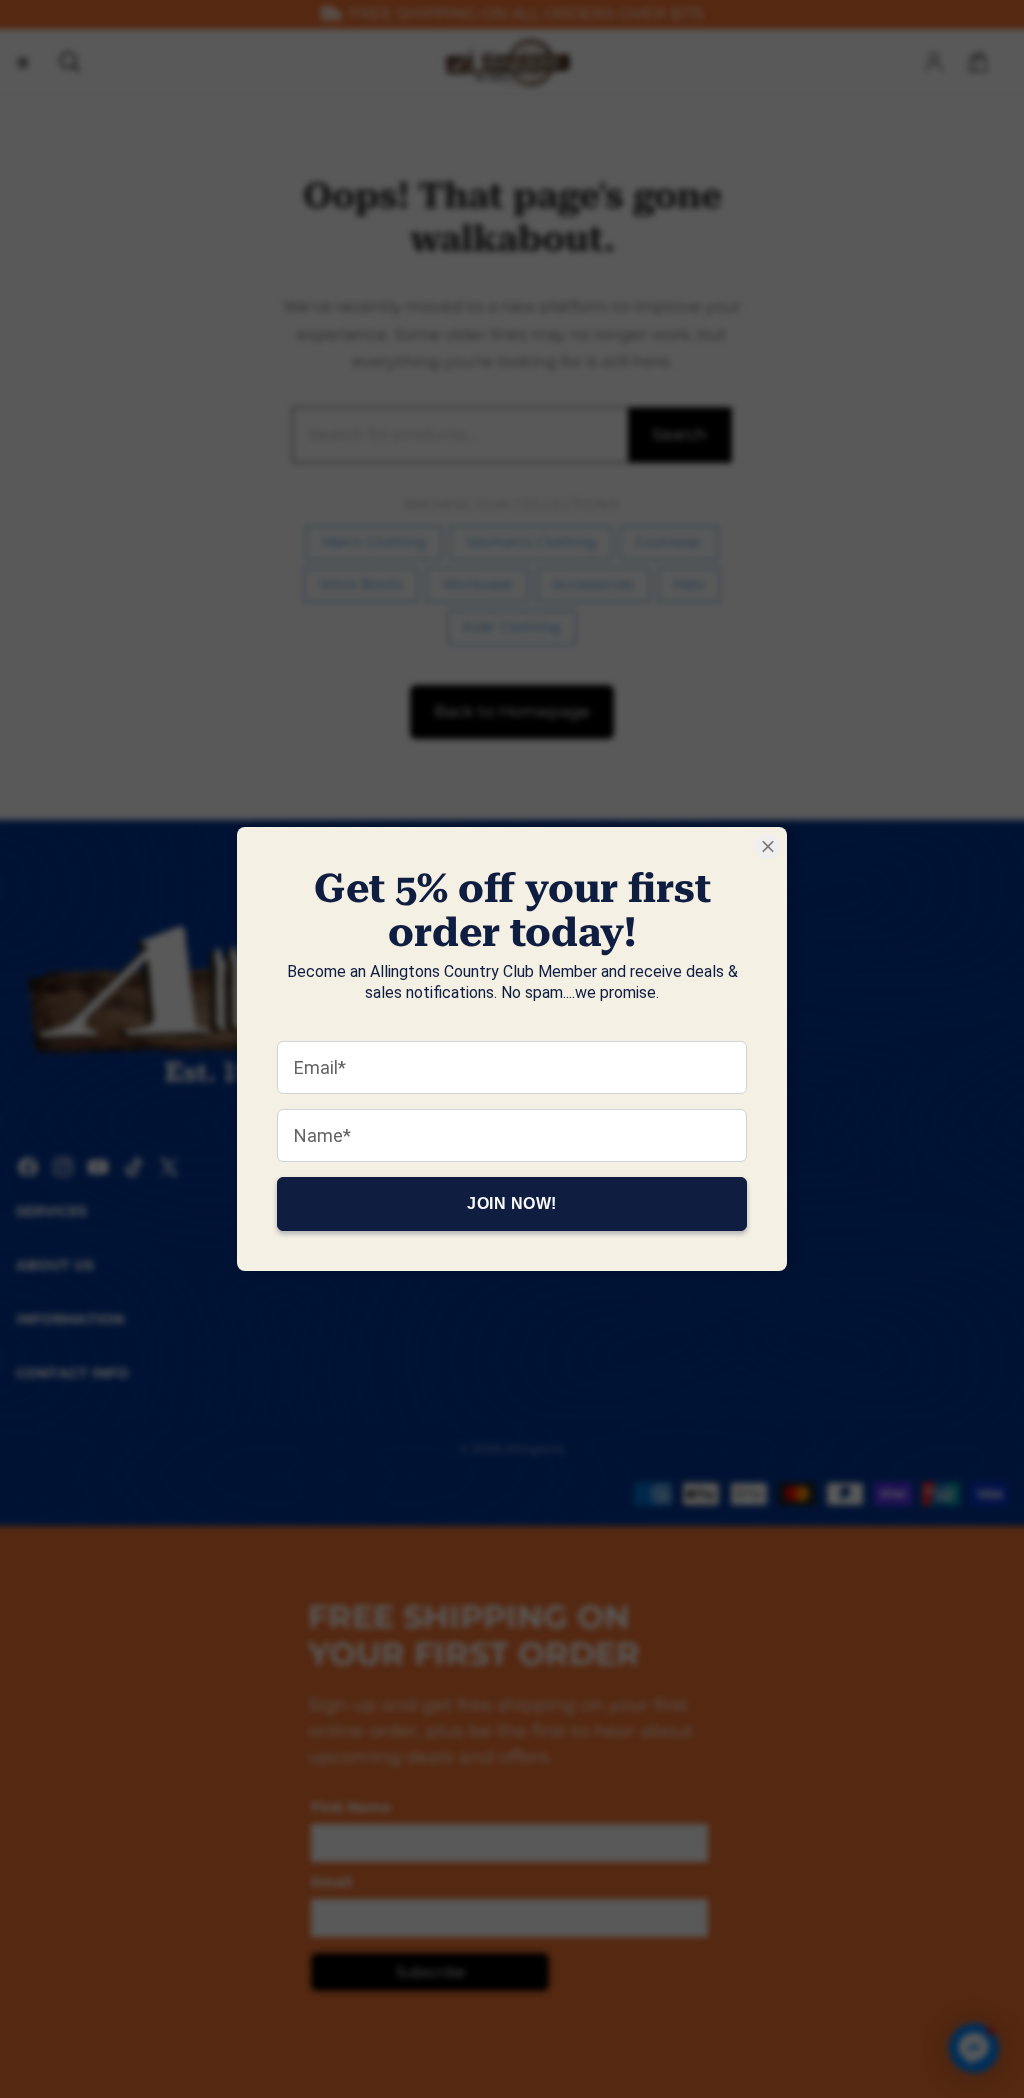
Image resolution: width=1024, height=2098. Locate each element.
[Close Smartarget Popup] (767, 846)
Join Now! (512, 1203)
